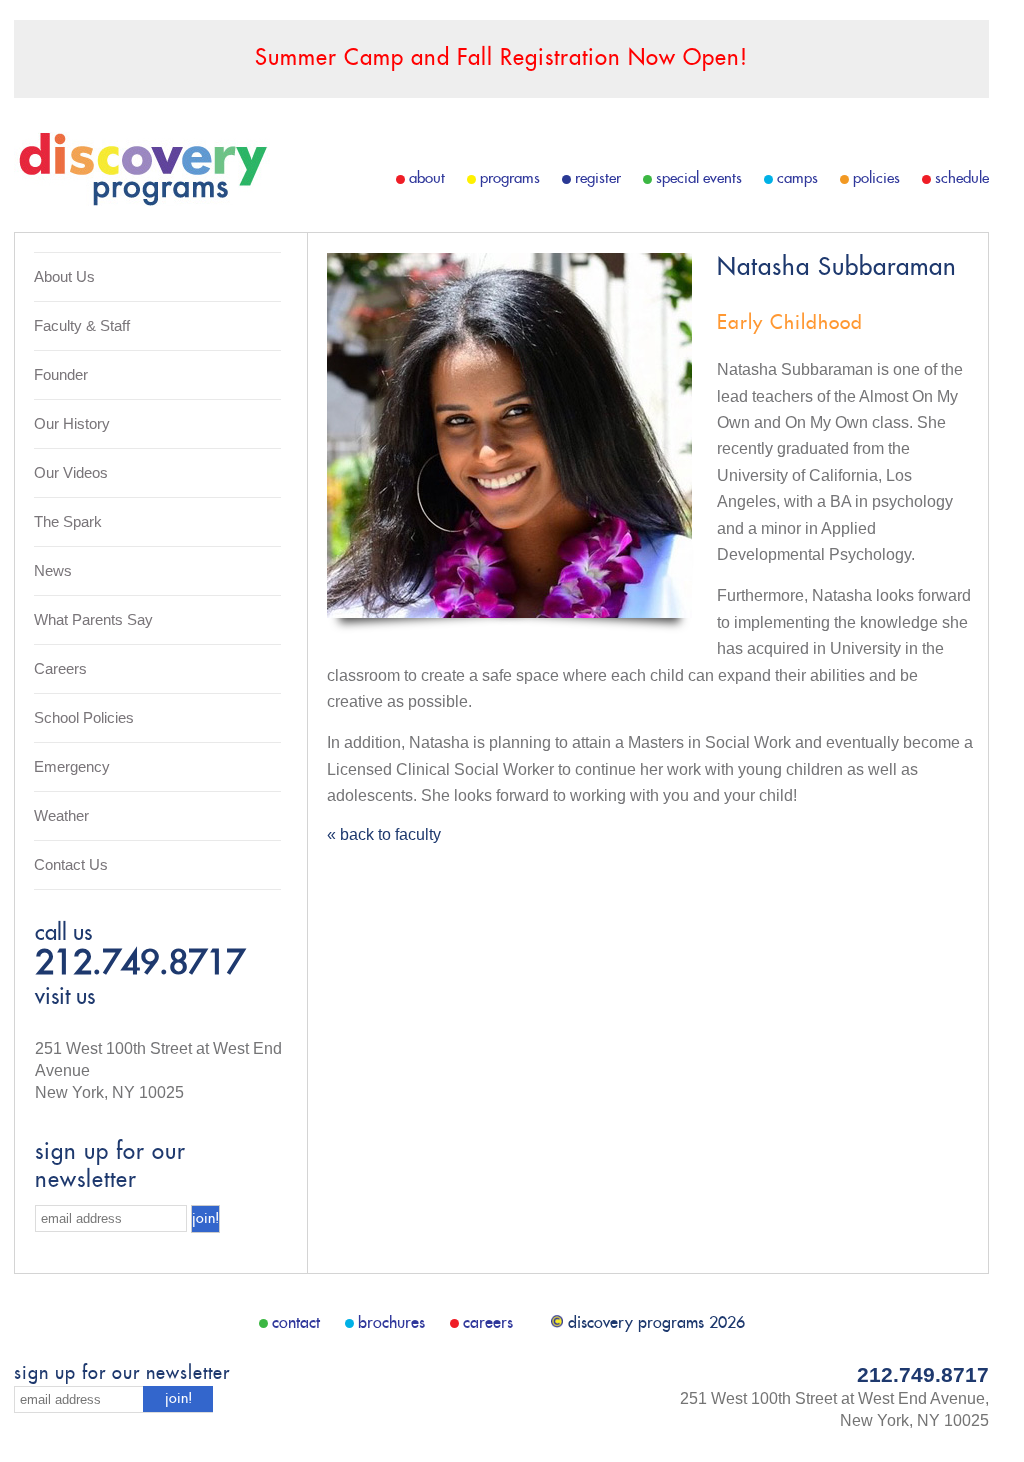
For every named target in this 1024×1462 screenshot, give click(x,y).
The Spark (68, 521)
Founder (61, 374)
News (53, 570)
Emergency (72, 766)
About (427, 178)
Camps (797, 178)
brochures (391, 1323)
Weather (61, 815)
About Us (64, 276)
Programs (510, 178)
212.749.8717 (140, 964)
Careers (60, 668)
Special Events (699, 178)
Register (598, 178)
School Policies (84, 717)
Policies (876, 178)
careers (488, 1323)
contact (296, 1323)
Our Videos (71, 472)
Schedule (962, 178)
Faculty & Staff (82, 325)
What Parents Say (93, 619)
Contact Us (71, 864)
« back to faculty (384, 834)
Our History (72, 423)
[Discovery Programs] (142, 200)
